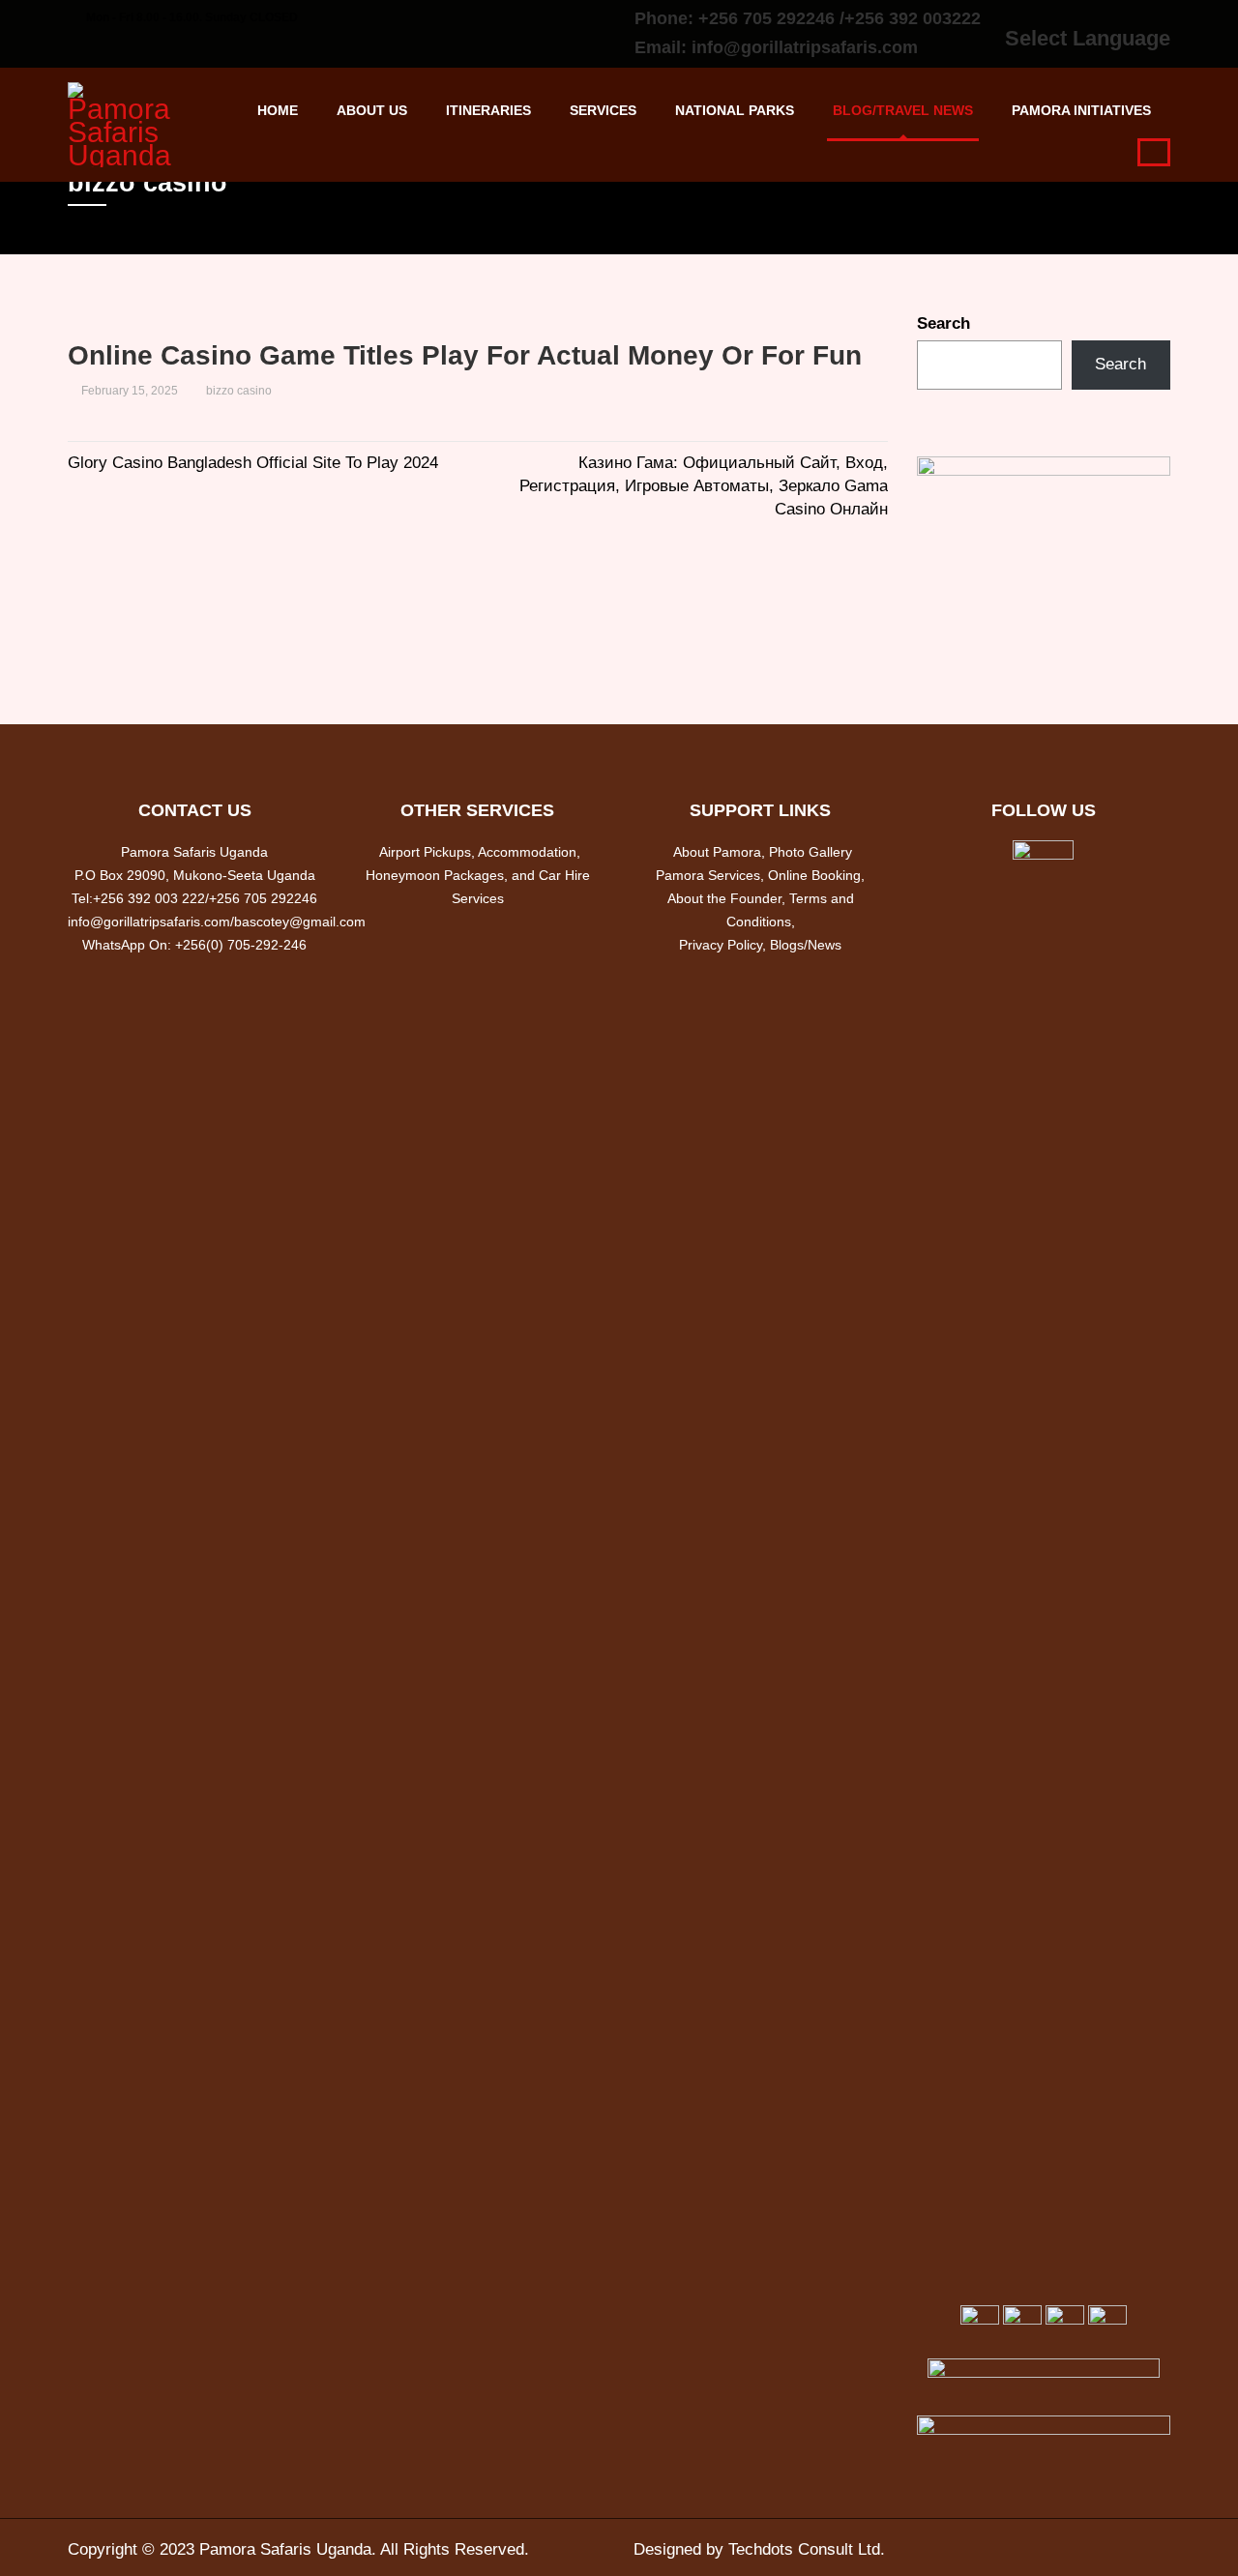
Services (603, 110)
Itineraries (488, 110)
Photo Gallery (811, 852)
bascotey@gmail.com (300, 922)
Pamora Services (708, 875)
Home (278, 110)
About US (372, 110)
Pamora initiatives (1081, 110)
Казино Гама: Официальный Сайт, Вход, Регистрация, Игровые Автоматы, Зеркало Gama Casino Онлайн (704, 486)
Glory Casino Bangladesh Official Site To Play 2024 (253, 463)
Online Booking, (816, 875)
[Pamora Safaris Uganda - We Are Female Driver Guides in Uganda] (126, 122)
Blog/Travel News (903, 110)
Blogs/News (806, 945)
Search (943, 323)
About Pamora (717, 852)
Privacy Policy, (724, 945)
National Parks (735, 110)
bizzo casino (239, 391)
